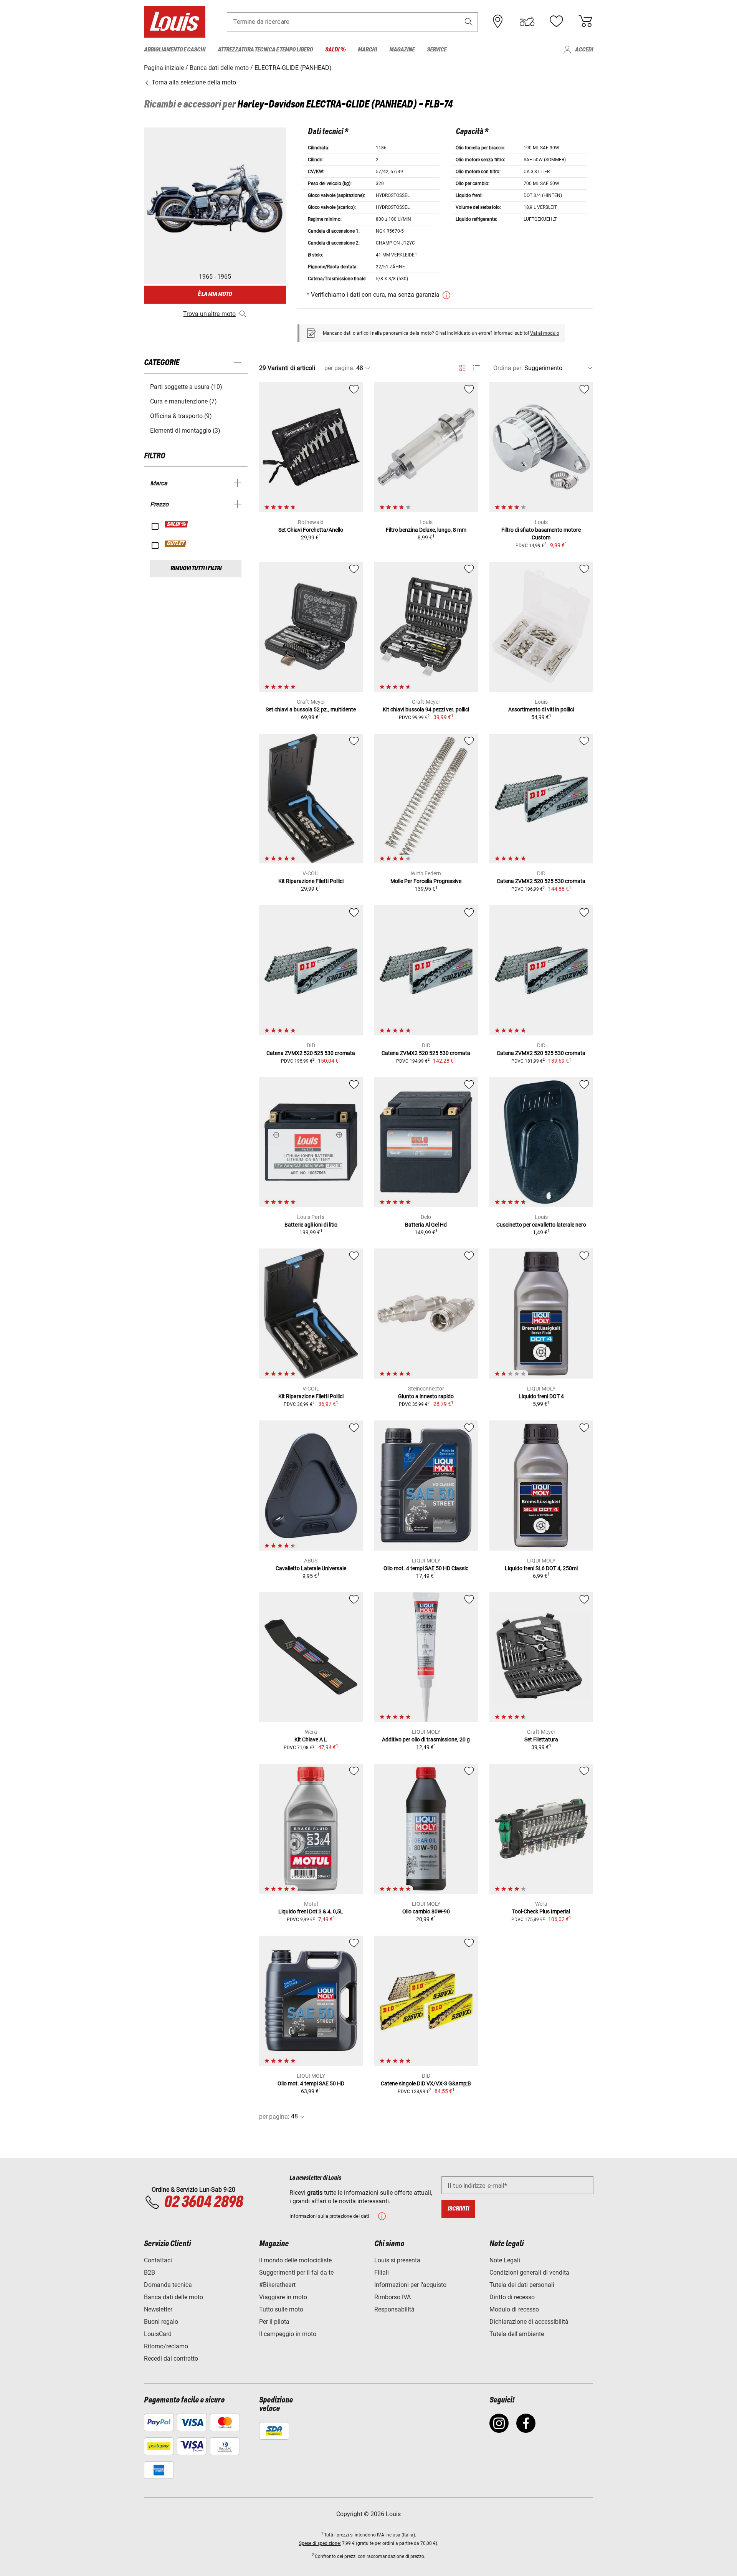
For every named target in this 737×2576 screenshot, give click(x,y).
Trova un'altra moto (209, 314)
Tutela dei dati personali (522, 2285)
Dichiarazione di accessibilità (529, 2322)
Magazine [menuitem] (402, 50)
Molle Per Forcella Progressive (426, 881)
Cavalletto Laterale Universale (311, 1568)
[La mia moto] (527, 21)
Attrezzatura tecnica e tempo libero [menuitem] (265, 50)
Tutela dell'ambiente (517, 2334)
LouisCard (158, 2334)
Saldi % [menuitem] (335, 50)
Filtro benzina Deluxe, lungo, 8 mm (426, 530)
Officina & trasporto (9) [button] (181, 416)
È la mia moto (215, 294)
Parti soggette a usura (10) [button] (186, 387)
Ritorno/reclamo (166, 2346)
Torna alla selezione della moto (193, 82)
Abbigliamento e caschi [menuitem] (175, 50)
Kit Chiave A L (311, 1739)
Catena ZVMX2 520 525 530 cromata (541, 881)
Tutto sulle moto (281, 2309)
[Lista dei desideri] (556, 21)
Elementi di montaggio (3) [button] (185, 431)
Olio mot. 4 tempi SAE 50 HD (311, 2083)
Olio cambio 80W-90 (426, 1911)
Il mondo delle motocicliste (295, 2260)
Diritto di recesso (512, 2297)
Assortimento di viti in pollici (541, 709)
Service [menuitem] (437, 50)
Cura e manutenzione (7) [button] (183, 401)
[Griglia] (462, 367)
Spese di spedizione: (320, 2543)
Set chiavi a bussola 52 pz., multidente (311, 709)
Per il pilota (274, 2322)
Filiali (382, 2273)
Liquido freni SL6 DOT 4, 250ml (541, 1568)
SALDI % (177, 524)
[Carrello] (585, 21)
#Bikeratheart (277, 2285)
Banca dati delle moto (174, 2297)
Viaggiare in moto (283, 2297)
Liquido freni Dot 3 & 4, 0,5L (311, 1911)
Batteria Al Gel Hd (426, 1225)
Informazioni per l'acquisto (410, 2285)
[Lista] (476, 368)
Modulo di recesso (514, 2309)
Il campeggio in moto (288, 2334)
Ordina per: (508, 368)
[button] (469, 22)
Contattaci (158, 2260)
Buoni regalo (161, 2322)
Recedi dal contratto (171, 2359)
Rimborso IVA (392, 2297)
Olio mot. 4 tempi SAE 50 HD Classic (426, 1568)
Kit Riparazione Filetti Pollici (311, 881)
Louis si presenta (397, 2260)
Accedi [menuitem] (584, 50)
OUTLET (176, 544)
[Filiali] (498, 21)
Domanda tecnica (168, 2285)
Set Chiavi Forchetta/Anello (311, 530)
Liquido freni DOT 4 (541, 1396)
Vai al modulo (545, 333)
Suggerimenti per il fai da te (296, 2273)
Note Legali (505, 2260)
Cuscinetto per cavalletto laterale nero (541, 1225)
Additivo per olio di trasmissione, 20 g (426, 1739)
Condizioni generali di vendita (529, 2273)
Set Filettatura (541, 1739)
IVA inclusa (389, 2535)
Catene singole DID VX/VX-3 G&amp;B (426, 2083)
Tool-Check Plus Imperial (541, 1911)
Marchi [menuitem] (367, 50)
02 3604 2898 (203, 2202)
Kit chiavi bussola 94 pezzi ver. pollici (426, 709)
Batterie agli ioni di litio (311, 1225)
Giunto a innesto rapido (426, 1396)
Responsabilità (394, 2309)
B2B (150, 2273)
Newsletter (158, 2309)
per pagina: (340, 368)
